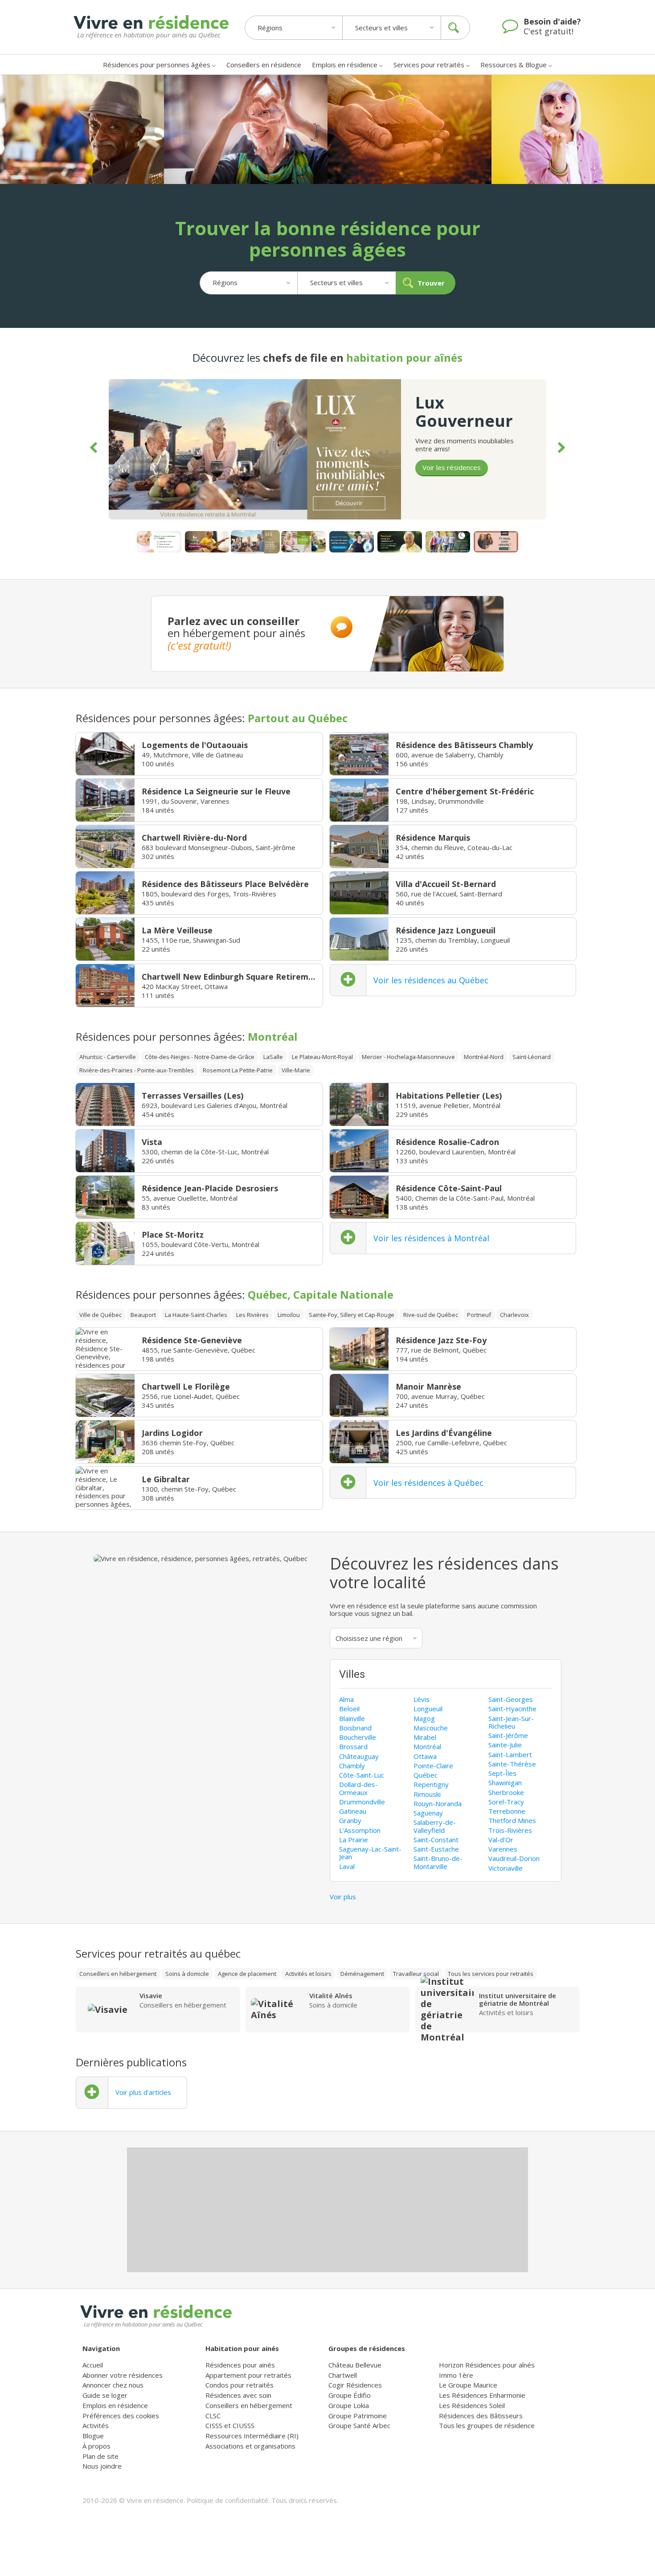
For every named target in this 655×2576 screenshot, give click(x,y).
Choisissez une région (369, 1638)
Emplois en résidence (345, 65)
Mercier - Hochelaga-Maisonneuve (408, 1057)
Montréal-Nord (484, 1057)
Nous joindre (102, 2466)
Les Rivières (252, 1315)
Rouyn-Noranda (438, 1803)
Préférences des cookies (121, 2416)
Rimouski (427, 1794)
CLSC (213, 2416)
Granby (350, 1820)
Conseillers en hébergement (118, 1974)
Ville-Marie (296, 1070)
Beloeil (349, 1709)
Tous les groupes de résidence (487, 2425)
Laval (347, 1866)
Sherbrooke (506, 1792)
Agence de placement (247, 1974)
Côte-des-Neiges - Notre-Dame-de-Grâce (200, 1057)
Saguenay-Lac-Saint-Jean (370, 1853)
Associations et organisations (250, 2446)
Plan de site (100, 2456)
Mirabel (425, 1737)
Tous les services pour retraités (491, 1974)
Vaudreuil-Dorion (514, 1858)
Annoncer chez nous (113, 2385)
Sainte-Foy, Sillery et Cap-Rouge (352, 1315)
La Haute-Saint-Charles (196, 1315)
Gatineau (353, 1811)
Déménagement (362, 1974)
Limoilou (289, 1315)
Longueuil (428, 1709)
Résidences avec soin (238, 2395)
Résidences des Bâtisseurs (481, 2416)
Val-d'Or (501, 1840)
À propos (96, 2446)
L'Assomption (360, 1830)
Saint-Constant (436, 1840)
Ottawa (425, 1756)
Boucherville (358, 1737)
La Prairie (354, 1840)
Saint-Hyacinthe (512, 1709)
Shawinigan (505, 1783)
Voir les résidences (452, 467)
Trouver (431, 283)
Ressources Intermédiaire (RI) (252, 2436)
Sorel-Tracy (506, 1802)
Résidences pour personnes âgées (157, 65)
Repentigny (431, 1784)
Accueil (93, 2365)
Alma (346, 1699)
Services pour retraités (429, 65)
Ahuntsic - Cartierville (108, 1057)
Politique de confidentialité (227, 2500)
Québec (426, 1775)
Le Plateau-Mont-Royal (322, 1057)
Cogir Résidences (355, 2385)
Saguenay (428, 1813)
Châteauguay (359, 1756)
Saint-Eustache (436, 1849)
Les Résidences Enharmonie (482, 2395)
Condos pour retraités (239, 2385)
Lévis (422, 1699)
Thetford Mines (512, 1820)
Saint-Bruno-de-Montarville (438, 1862)
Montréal (427, 1746)
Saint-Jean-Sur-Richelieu (511, 1722)
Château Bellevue (355, 2365)
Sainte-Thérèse (512, 1764)
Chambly (352, 1766)
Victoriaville (506, 1868)
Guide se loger (105, 2395)
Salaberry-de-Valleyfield (435, 1826)
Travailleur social (416, 1974)
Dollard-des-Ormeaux (358, 1788)
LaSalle (273, 1057)
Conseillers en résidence (264, 65)
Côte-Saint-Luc (362, 1775)
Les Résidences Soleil (472, 2405)
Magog (424, 1718)
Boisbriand (355, 1728)
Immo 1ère (456, 2375)
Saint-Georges (511, 1699)
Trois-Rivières (510, 1830)
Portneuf (479, 1315)
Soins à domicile (187, 1974)
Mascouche (431, 1728)
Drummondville (362, 1802)
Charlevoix (514, 1315)
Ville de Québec (100, 1315)
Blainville (352, 1718)
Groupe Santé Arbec (359, 2425)
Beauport (143, 1315)
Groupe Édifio (350, 2395)
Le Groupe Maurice (468, 2385)
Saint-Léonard (532, 1057)
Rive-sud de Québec (431, 1315)
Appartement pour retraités (248, 2375)
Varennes (503, 1849)
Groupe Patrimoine (358, 2416)
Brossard (353, 1746)
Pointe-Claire (433, 1766)
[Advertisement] (327, 2210)
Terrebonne (507, 1811)
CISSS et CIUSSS (230, 2425)
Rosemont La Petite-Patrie (238, 1070)
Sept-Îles (502, 1773)
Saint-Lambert (510, 1754)
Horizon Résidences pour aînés (487, 2365)
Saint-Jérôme (508, 1735)
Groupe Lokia (349, 2405)
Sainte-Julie (505, 1745)
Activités (96, 2425)
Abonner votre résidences (123, 2375)
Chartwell (343, 2375)
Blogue (93, 2436)
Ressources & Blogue (514, 65)
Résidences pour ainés (240, 2365)
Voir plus (343, 1897)
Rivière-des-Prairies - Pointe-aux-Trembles (137, 1070)
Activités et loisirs (308, 1974)
